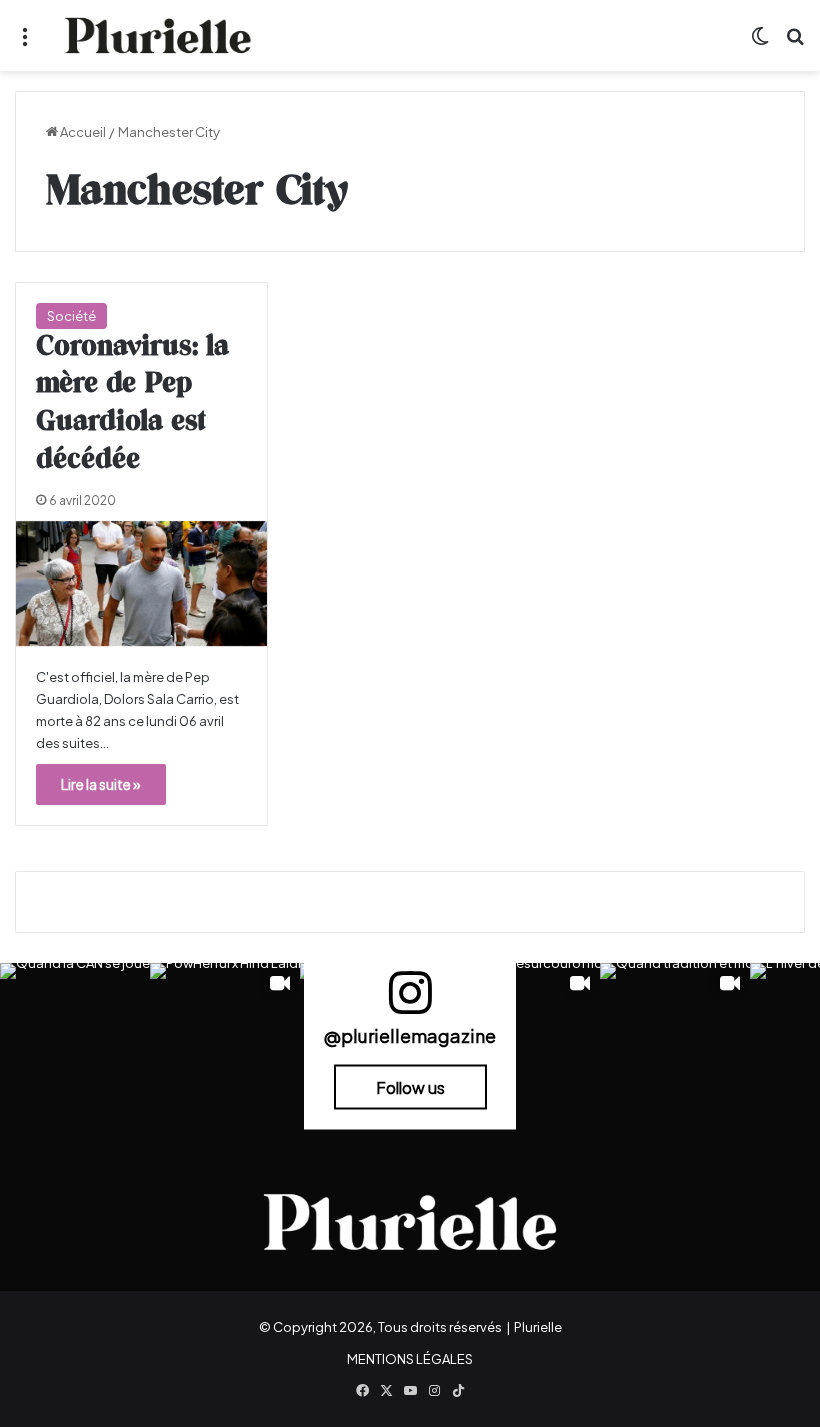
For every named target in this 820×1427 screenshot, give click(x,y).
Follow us (410, 1087)
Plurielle (538, 1327)
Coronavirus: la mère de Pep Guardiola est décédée (132, 403)
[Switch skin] (760, 43)
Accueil (82, 132)
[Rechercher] (795, 43)
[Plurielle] (158, 35)
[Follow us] (410, 1001)
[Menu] (25, 43)
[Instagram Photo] (75, 1038)
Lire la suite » (101, 784)
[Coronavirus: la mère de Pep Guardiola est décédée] (141, 583)
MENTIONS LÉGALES (410, 1359)
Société (71, 316)
